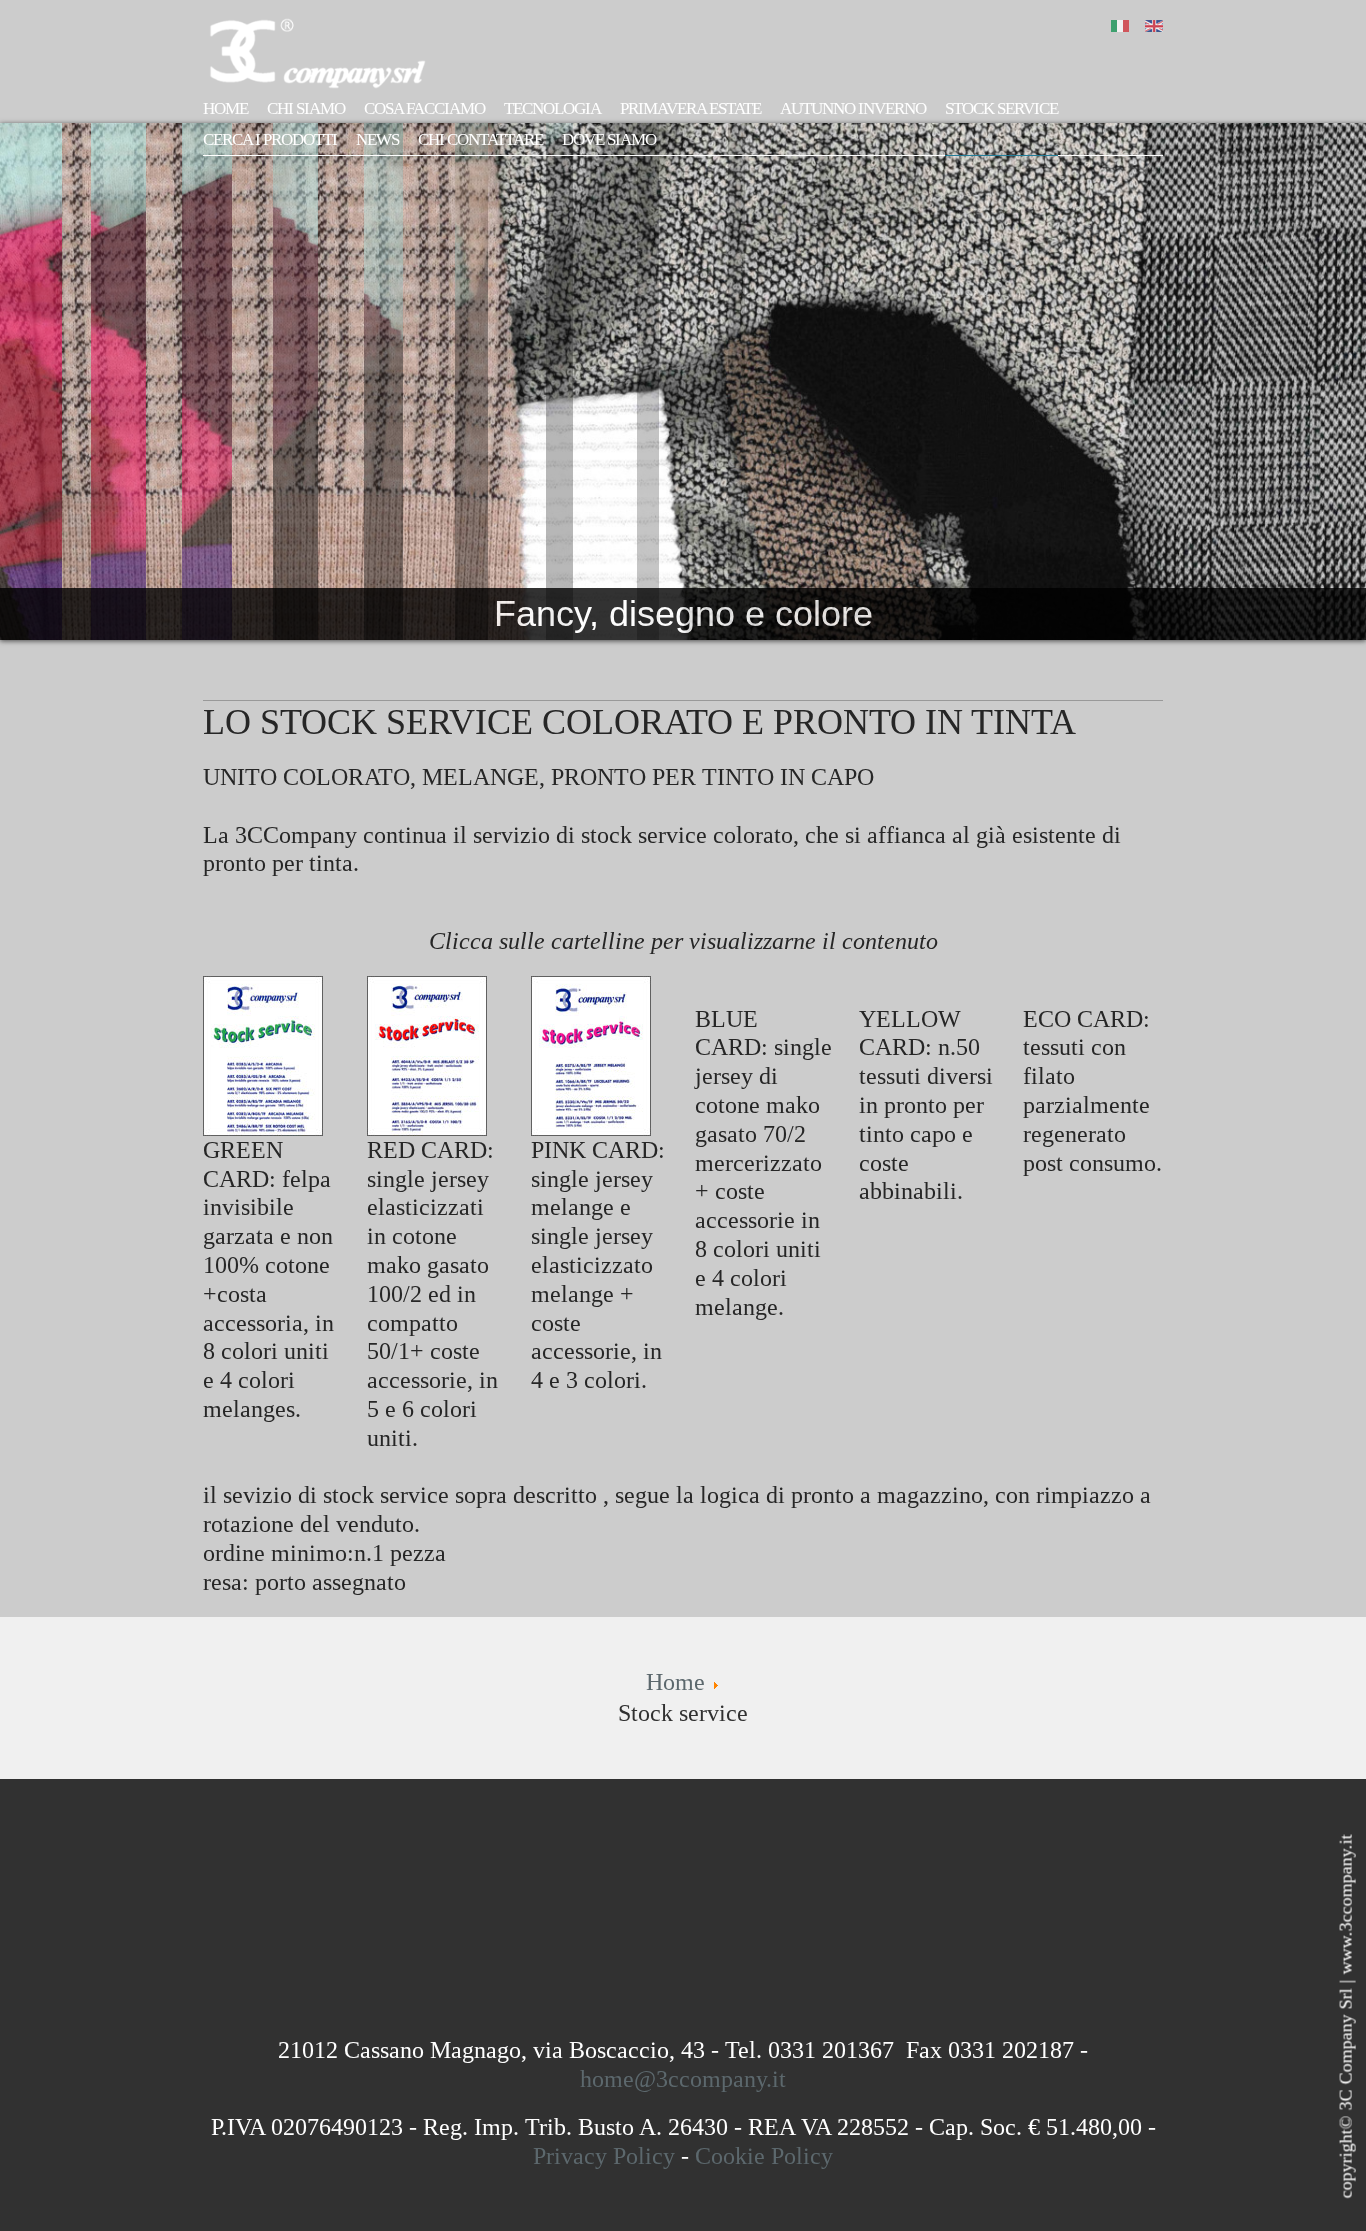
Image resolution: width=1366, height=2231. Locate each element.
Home (225, 108)
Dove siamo (609, 139)
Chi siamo (306, 108)
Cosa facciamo (424, 108)
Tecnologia (552, 108)
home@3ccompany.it (683, 2079)
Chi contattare (480, 139)
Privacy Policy (604, 2156)
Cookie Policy (764, 2156)
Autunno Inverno (853, 108)
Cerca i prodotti (270, 139)
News (377, 139)
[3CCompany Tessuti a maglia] (328, 51)
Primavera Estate (690, 108)
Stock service (1001, 108)
